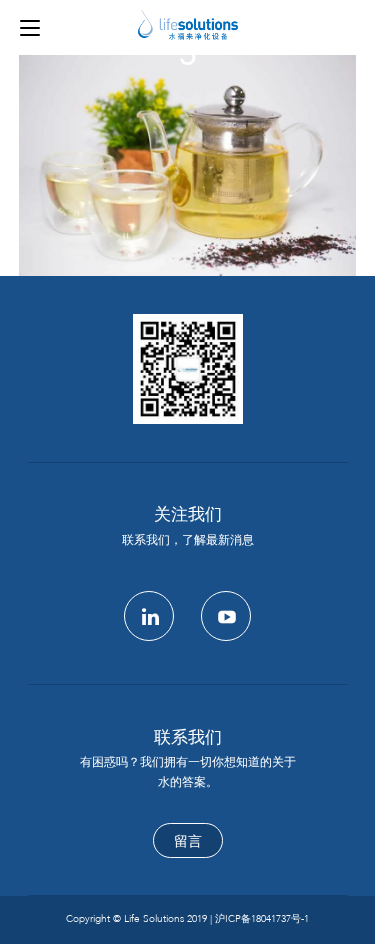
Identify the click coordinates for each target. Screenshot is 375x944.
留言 (188, 841)
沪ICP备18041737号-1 (262, 919)
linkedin (149, 616)
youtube (226, 616)
